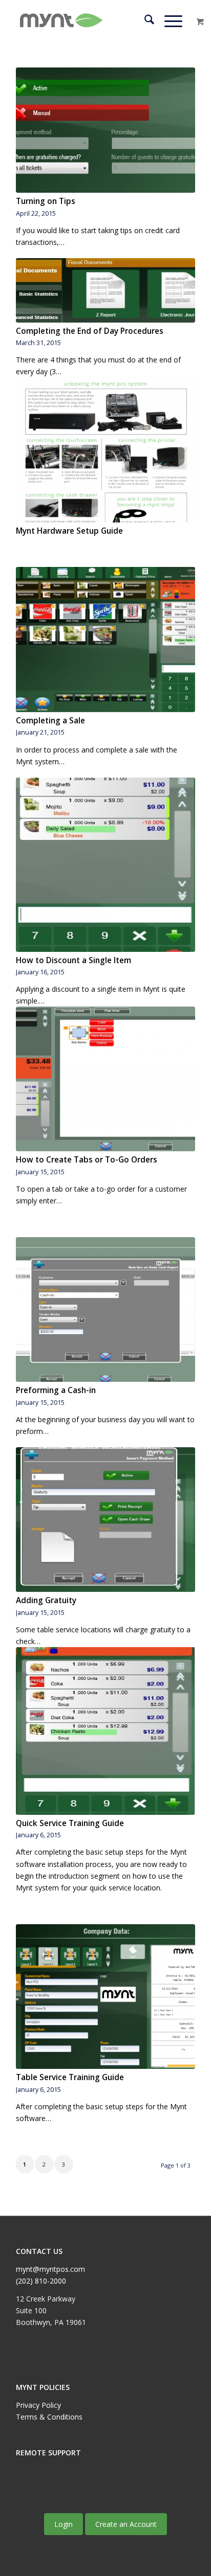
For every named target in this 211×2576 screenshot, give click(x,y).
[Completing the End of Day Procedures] (105, 290)
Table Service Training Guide (70, 2077)
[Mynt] (88, 21)
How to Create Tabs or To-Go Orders (87, 1160)
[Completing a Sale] (105, 639)
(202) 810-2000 (41, 2281)
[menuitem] (144, 21)
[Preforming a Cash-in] (105, 1309)
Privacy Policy (38, 2405)
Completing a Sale (50, 721)
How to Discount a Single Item (73, 960)
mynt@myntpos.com (50, 2269)
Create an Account (126, 2524)
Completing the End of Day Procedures (90, 331)
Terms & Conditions (49, 2417)
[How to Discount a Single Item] (105, 865)
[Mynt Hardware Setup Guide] (105, 450)
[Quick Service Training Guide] (105, 1731)
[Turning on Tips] (105, 130)
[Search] (144, 21)
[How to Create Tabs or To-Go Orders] (105, 1079)
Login (64, 2524)
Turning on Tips (46, 201)
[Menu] (168, 21)
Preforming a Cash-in (56, 1390)
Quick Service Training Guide (70, 1823)
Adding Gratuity (46, 1600)
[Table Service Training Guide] (105, 1997)
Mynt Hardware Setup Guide (69, 531)
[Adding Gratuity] (105, 1520)
